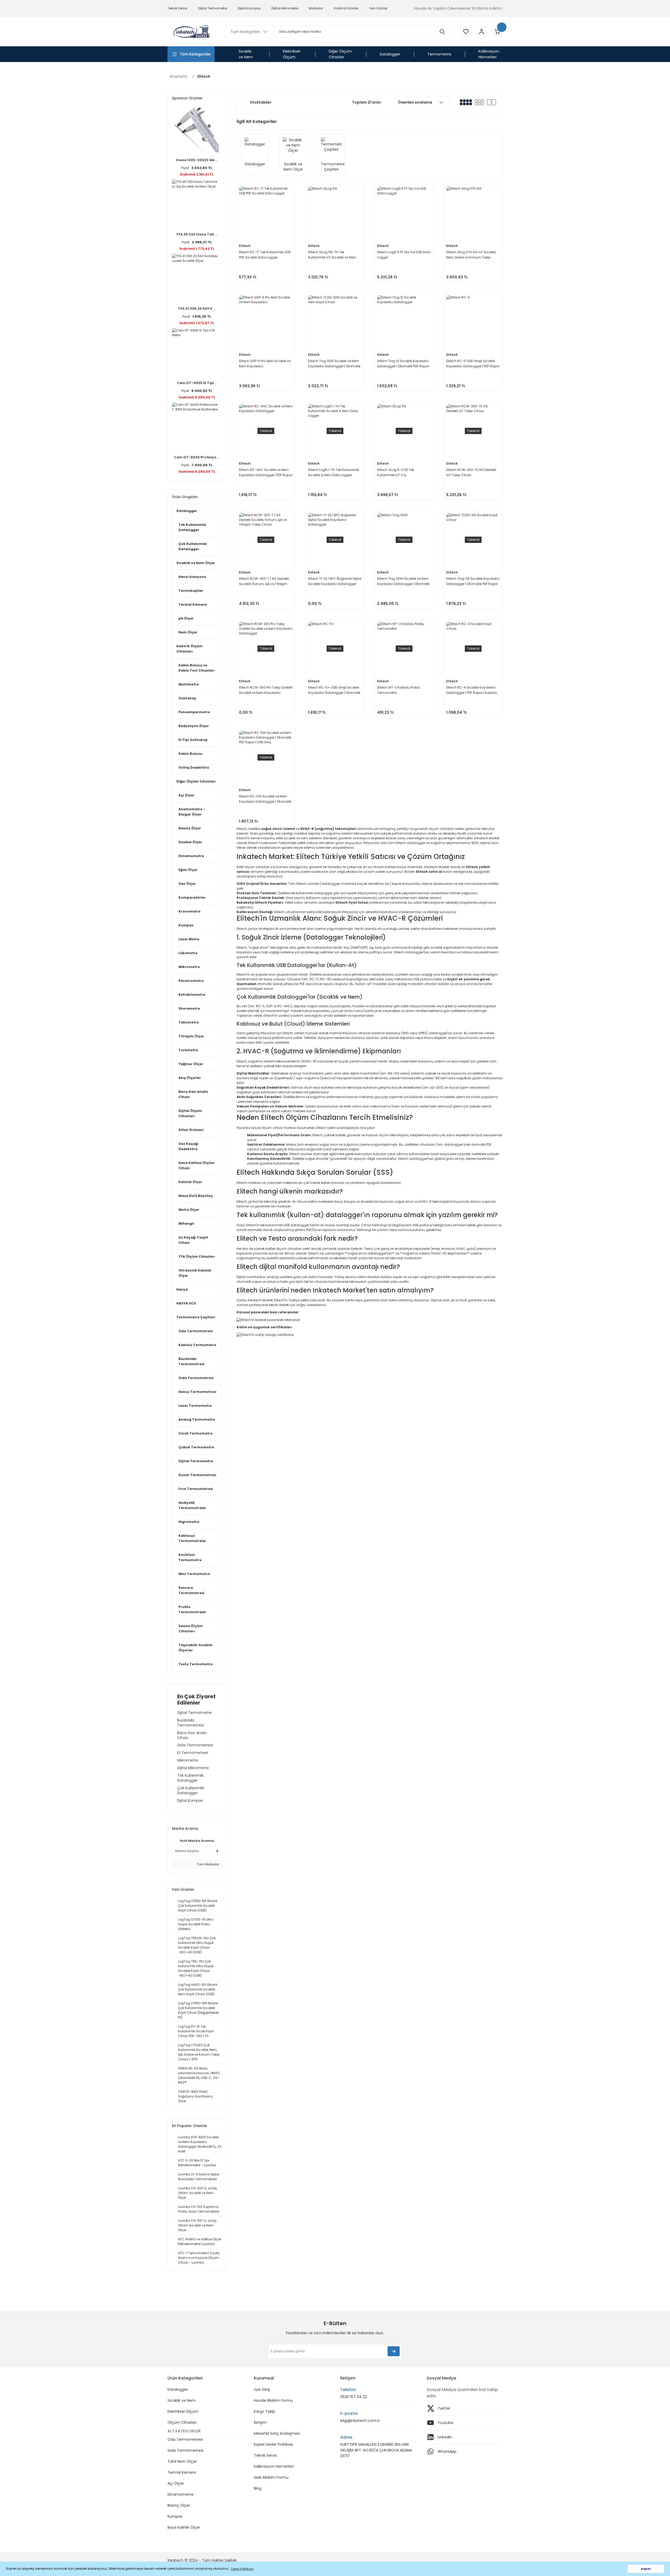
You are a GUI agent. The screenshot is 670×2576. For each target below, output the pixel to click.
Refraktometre (192, 995)
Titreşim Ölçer (191, 1036)
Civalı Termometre (196, 1433)
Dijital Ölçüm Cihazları (190, 1113)
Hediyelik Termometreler (192, 1505)
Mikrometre (189, 967)
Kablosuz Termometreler (192, 1538)
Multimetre (189, 684)
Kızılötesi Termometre (190, 1557)
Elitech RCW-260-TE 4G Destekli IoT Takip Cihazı (471, 472)
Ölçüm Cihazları (182, 2422)
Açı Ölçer (186, 795)
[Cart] (497, 32)
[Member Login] (482, 32)
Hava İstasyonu (192, 577)
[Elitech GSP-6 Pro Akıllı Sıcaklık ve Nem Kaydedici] (266, 322)
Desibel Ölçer (190, 842)
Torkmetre (188, 1050)
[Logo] (191, 32)
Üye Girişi (262, 2389)
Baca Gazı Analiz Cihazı (193, 1094)
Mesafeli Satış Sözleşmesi (277, 2433)
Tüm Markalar (208, 1864)
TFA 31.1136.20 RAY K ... (197, 309)
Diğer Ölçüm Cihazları (196, 781)
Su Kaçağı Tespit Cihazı (193, 1240)
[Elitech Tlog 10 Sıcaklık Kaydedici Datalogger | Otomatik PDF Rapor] (404, 322)
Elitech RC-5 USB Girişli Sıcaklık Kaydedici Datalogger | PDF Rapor (473, 364)
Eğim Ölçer (188, 870)
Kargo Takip (264, 2411)
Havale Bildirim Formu (273, 2400)
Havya (182, 1289)
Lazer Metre (189, 939)
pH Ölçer (186, 618)
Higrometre (189, 1522)
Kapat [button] (646, 2569)
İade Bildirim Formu (271, 2477)
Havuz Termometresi (197, 1392)
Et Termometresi (193, 1753)
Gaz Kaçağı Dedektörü (188, 1146)
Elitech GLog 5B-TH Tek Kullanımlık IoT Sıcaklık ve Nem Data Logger (332, 255)
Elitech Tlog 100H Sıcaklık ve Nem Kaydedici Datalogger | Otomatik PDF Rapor (403, 581)
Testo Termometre (196, 1664)
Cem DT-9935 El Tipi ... (197, 383)
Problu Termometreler (192, 1609)
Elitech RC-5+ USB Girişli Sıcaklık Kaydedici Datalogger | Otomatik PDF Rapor (334, 690)
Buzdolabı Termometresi (191, 1361)
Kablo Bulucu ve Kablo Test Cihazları (197, 668)
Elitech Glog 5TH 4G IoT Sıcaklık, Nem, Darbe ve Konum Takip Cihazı (471, 255)
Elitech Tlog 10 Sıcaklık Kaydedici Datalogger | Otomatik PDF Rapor (403, 364)
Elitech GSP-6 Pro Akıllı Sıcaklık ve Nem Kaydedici (265, 364)
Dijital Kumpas (190, 1801)
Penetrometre (191, 981)
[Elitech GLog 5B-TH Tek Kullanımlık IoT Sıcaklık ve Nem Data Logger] (335, 213)
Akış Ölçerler (190, 1078)
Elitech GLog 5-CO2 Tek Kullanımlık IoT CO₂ (396, 472)
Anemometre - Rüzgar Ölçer (192, 812)
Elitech (204, 76)
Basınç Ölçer (190, 828)
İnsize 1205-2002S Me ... (197, 160)
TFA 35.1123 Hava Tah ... (197, 234)
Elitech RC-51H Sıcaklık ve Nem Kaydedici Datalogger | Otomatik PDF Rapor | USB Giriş (265, 799)
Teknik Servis (265, 2455)
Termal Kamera (193, 604)
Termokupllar (191, 591)
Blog (258, 2488)
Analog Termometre (197, 1419)
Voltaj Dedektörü (194, 767)
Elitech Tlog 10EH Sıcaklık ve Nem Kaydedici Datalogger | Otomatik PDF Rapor (334, 364)
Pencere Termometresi (191, 1590)
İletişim (260, 2422)
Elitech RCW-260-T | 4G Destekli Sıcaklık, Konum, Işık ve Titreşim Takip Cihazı (264, 581)
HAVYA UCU (186, 1303)
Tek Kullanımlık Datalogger (192, 527)
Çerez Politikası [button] (242, 2569)
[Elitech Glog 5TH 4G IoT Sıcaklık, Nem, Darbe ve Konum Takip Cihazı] (473, 213)
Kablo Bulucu (190, 754)
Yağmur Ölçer (191, 1064)
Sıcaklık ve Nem (182, 2400)
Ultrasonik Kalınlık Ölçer (195, 1273)
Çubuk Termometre (196, 1447)
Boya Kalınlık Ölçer (184, 2527)
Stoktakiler (261, 102)
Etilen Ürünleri (191, 1130)
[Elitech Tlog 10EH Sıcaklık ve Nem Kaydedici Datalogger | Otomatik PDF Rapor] (335, 322)
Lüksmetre (188, 953)
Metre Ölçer (189, 1210)
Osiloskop (187, 698)
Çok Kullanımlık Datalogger (193, 546)
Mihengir (186, 1224)
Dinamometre (191, 856)
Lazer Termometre (195, 1406)
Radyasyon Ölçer (194, 726)
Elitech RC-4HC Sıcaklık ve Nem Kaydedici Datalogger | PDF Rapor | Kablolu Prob (266, 473)
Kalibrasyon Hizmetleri (274, 2466)
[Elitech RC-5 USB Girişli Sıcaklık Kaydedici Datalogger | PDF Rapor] (473, 322)
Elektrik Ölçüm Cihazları (189, 649)
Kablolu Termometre (197, 1345)
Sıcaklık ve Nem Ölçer (196, 563)
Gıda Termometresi (196, 1378)
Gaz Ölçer (187, 884)
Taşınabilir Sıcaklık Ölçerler (196, 1648)
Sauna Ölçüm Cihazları (191, 1629)
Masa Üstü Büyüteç (196, 1196)
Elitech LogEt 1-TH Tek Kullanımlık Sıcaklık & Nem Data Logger (334, 472)
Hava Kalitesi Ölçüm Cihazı (197, 1165)
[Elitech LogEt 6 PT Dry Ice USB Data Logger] (404, 213)
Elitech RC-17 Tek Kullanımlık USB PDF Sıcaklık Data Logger (265, 255)
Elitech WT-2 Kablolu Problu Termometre (399, 690)
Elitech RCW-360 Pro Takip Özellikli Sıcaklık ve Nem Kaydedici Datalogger (266, 690)
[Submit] (394, 2351)
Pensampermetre (194, 712)
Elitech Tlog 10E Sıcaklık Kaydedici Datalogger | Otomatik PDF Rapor (473, 581)
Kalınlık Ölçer (190, 1182)
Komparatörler (192, 898)
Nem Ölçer (188, 632)
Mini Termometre (194, 1574)
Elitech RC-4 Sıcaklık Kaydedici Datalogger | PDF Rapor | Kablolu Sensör (472, 690)
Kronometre (189, 911)
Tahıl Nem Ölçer (182, 2461)
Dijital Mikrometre (193, 1768)
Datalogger (187, 511)
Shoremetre (189, 1008)
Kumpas (186, 925)
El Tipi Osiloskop (193, 740)
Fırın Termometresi (196, 1489)
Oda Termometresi (196, 1331)
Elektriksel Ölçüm (183, 2411)
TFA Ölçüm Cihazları (197, 1256)
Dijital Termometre (196, 1461)
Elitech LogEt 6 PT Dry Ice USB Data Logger (404, 255)
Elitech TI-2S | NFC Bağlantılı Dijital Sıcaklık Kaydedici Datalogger (335, 581)
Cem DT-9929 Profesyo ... (197, 457)
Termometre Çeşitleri (196, 1317)
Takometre (189, 1022)
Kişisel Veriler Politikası (273, 2444)
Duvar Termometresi (197, 1475)
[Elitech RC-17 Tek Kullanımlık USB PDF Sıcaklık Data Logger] (266, 213)
